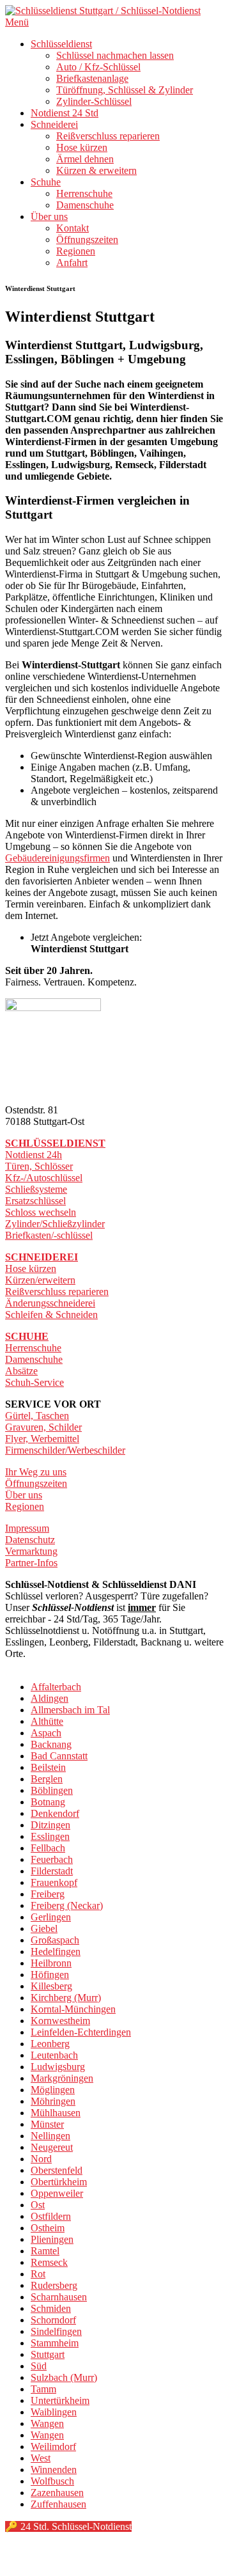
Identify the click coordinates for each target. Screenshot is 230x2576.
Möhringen (53, 2101)
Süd (39, 2366)
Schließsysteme (36, 1189)
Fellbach (48, 1848)
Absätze (21, 1371)
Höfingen (50, 1975)
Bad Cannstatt (59, 1756)
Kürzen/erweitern (40, 1280)
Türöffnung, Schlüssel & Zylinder (125, 90)
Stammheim (55, 2343)
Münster (47, 2124)
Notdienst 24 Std (65, 113)
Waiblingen (54, 2412)
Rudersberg (54, 2285)
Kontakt (73, 228)
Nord (41, 2159)
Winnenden (54, 2470)
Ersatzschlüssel (35, 1201)
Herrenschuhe (84, 193)
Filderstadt (52, 1871)
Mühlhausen (56, 2113)
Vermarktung (31, 1551)
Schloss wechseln (41, 1212)
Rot (38, 2274)
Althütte (47, 1721)
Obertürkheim (59, 2182)
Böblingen (52, 1790)
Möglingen (53, 2090)
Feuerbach (52, 1859)
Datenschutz (30, 1540)
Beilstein (48, 1767)
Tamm (43, 2389)
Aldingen (50, 1698)
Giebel (44, 1928)
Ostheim (48, 2228)
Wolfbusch (52, 2481)
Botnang (48, 1802)
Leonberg (50, 2044)
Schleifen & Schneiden (51, 1315)
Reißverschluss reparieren (108, 136)
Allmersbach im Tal (70, 1710)
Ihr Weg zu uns (36, 1472)
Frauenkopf (54, 1882)
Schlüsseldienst (61, 44)
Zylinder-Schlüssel (94, 101)
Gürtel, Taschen (37, 1416)
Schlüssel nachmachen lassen (115, 55)
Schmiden (51, 2308)
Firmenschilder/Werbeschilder (65, 1450)
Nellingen (50, 2136)
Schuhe (46, 182)
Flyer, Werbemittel (42, 1439)
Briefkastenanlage (92, 78)
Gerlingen (51, 1917)
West (41, 2458)
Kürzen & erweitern (96, 170)
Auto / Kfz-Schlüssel (98, 67)
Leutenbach (54, 2055)
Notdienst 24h (34, 1155)
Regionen (76, 251)
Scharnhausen (59, 2297)
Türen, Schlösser (39, 1166)
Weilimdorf (53, 2446)
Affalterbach (56, 1687)
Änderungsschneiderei (50, 1303)
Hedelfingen (56, 1952)
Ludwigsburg (58, 2067)
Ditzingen (50, 1825)
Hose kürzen (82, 147)
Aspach (46, 1733)
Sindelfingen (56, 2331)
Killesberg (51, 1986)
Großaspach (55, 1940)
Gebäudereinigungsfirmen (57, 858)
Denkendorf (55, 1813)
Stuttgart (48, 2354)
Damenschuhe (85, 205)
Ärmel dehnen (85, 159)
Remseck (49, 2262)
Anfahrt (72, 263)
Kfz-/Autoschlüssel (44, 1178)
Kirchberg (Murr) (66, 1998)
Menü (17, 22)
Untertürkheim (60, 2400)
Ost (38, 2205)
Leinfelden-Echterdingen (81, 2032)
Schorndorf (53, 2320)
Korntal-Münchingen (73, 2009)
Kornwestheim (60, 2021)
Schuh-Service (34, 1382)
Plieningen (52, 2239)
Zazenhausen (57, 2493)
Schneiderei (54, 124)
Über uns (49, 216)
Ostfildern (51, 2216)
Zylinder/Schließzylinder (55, 1224)
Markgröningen (62, 2078)
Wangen (47, 2423)
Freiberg (48, 1894)
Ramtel (45, 2251)
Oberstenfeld (57, 2170)
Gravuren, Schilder (43, 1427)
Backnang (51, 1744)
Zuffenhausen (58, 2504)
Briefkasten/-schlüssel (49, 1235)
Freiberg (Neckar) (67, 1905)
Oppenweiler (57, 2193)
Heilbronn (51, 1963)
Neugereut (52, 2147)
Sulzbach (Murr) (64, 2377)
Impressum (27, 1528)
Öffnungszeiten (87, 240)
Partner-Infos (31, 1563)
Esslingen (50, 1836)
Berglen (47, 1779)
